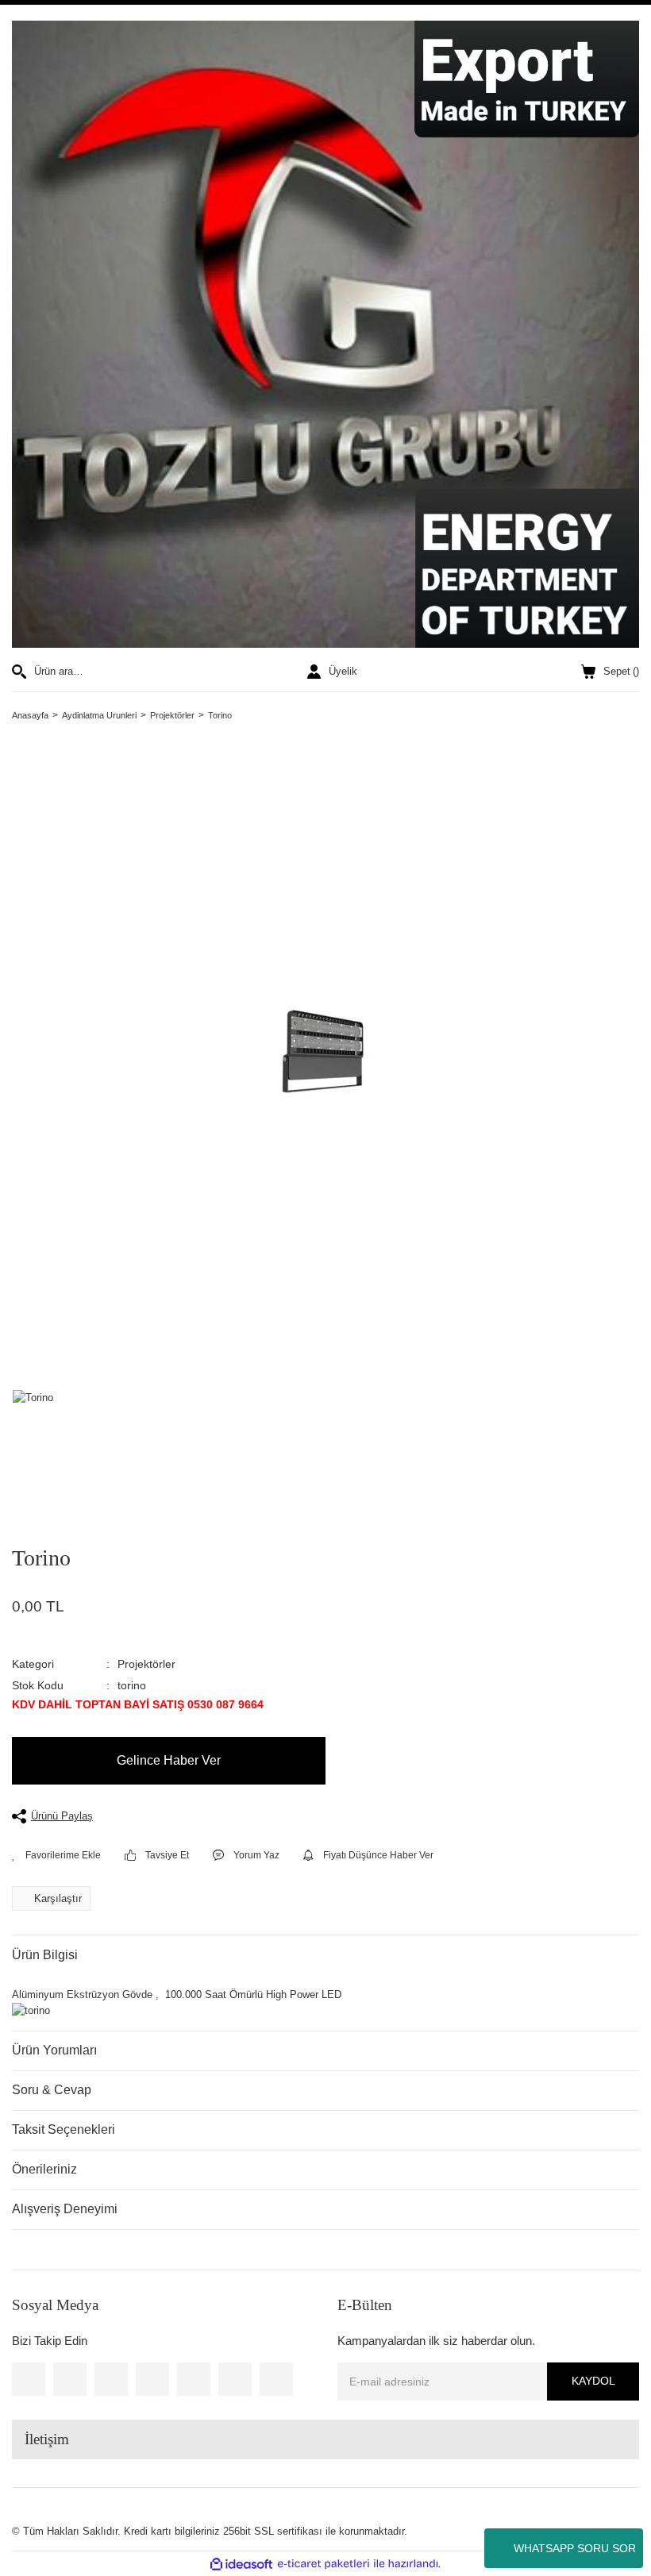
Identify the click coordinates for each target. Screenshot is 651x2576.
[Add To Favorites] (56, 1855)
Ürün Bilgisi (45, 1955)
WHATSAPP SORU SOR (575, 2548)
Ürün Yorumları (54, 2050)
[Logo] (325, 334)
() (621, 671)
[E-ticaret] (324, 2564)
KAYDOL (593, 2381)
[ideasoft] (241, 2564)
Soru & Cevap (52, 2090)
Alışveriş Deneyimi (65, 2209)
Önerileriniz (44, 2169)
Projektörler (146, 1664)
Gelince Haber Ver (169, 1760)
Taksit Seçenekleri (64, 2129)
